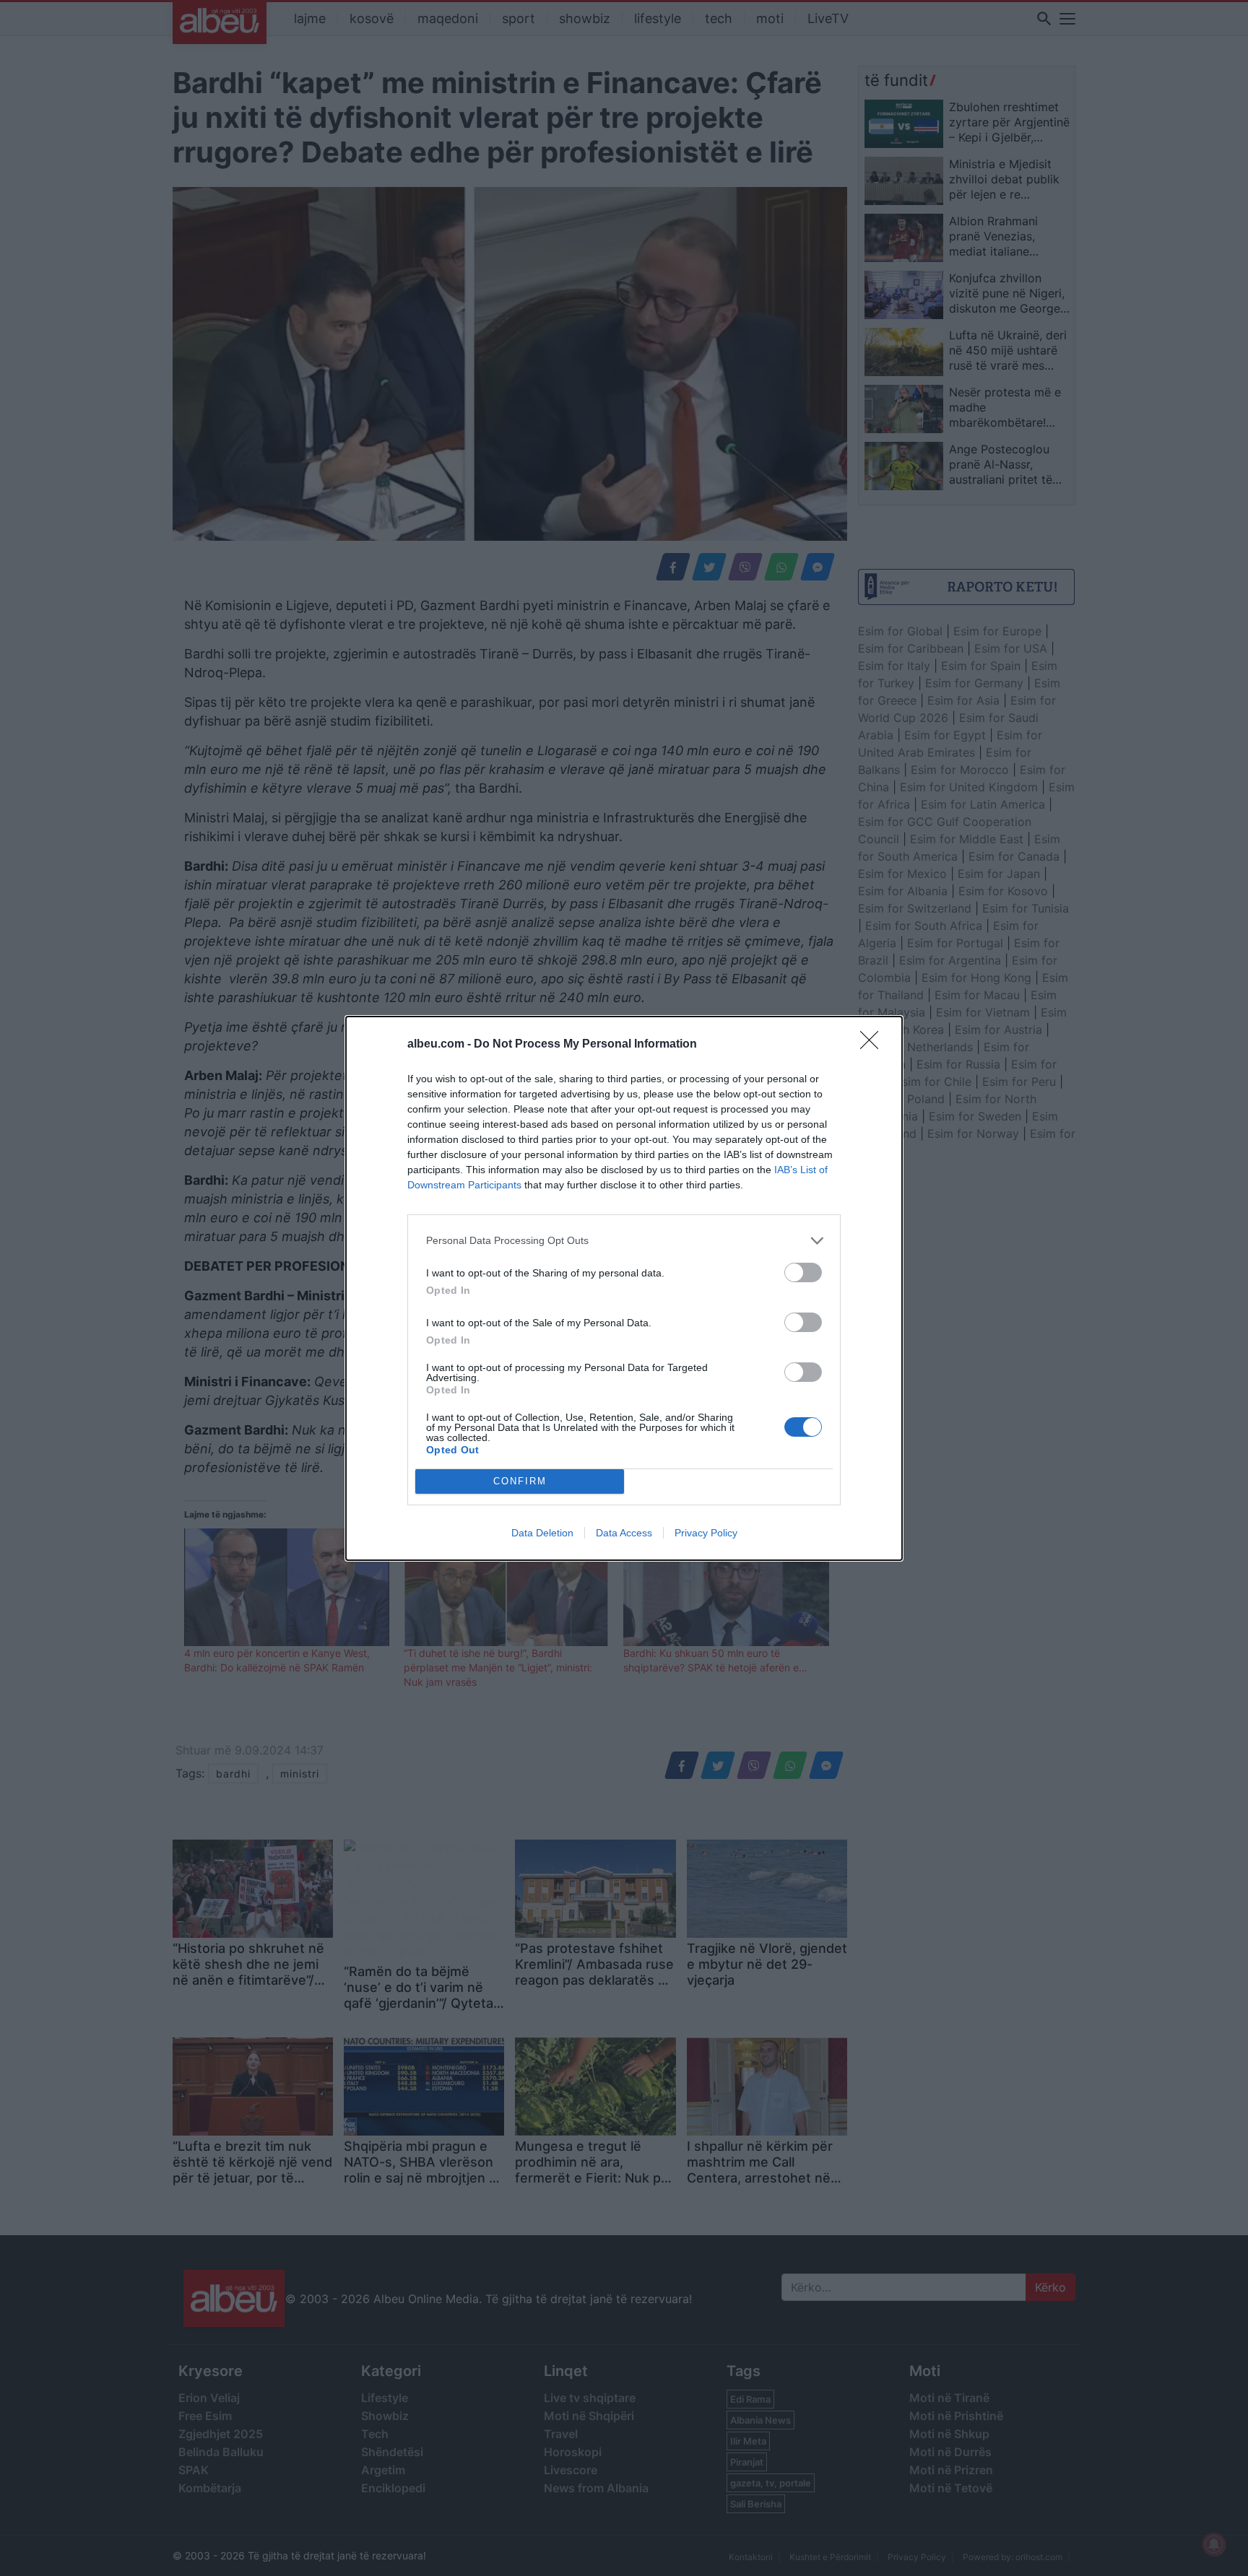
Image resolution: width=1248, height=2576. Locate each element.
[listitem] (624, 1241)
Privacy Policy (706, 1533)
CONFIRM (520, 1481)
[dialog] (624, 1288)
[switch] (803, 1272)
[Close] (874, 1045)
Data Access (624, 1533)
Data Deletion (542, 1533)
